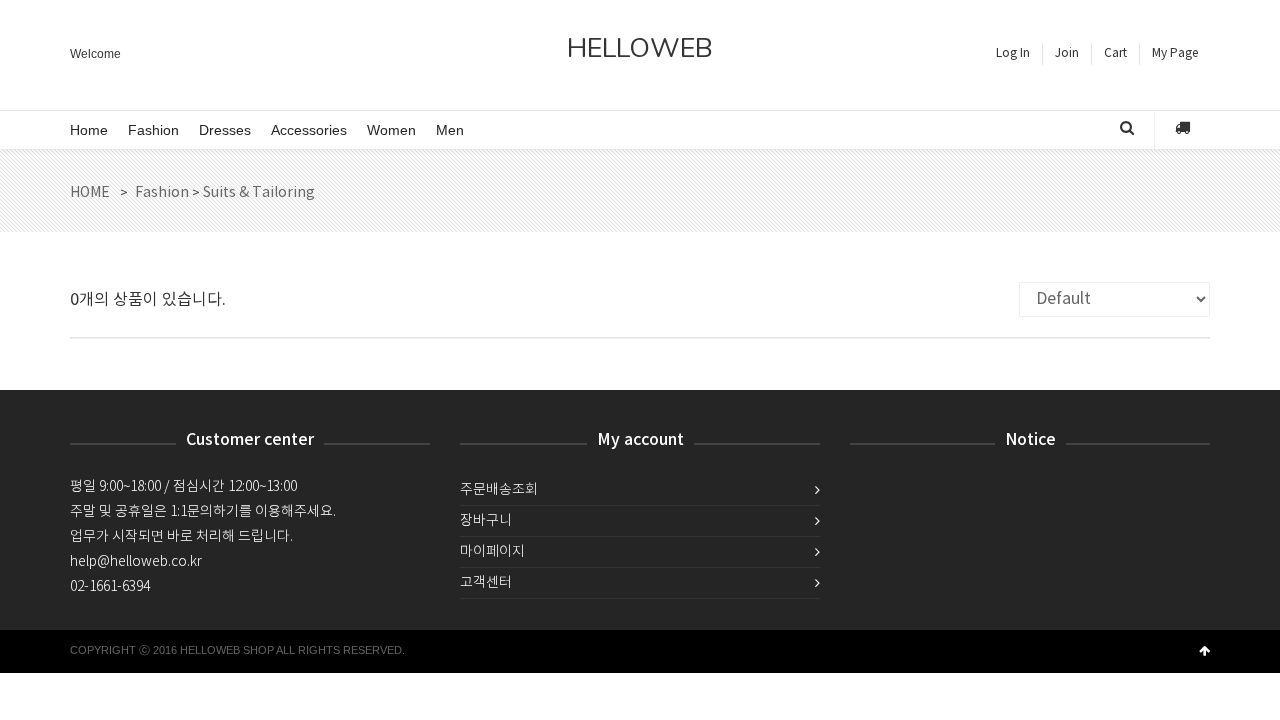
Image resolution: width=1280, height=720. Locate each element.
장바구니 (486, 521)
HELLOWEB (640, 51)
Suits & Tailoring (259, 193)
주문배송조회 (499, 490)
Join (1067, 53)
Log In (1013, 53)
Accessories (309, 130)
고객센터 (486, 583)
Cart (1115, 53)
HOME (90, 193)
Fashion (153, 130)
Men (450, 130)
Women (391, 130)
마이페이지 (492, 552)
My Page (1175, 53)
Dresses (225, 130)
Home (89, 130)
